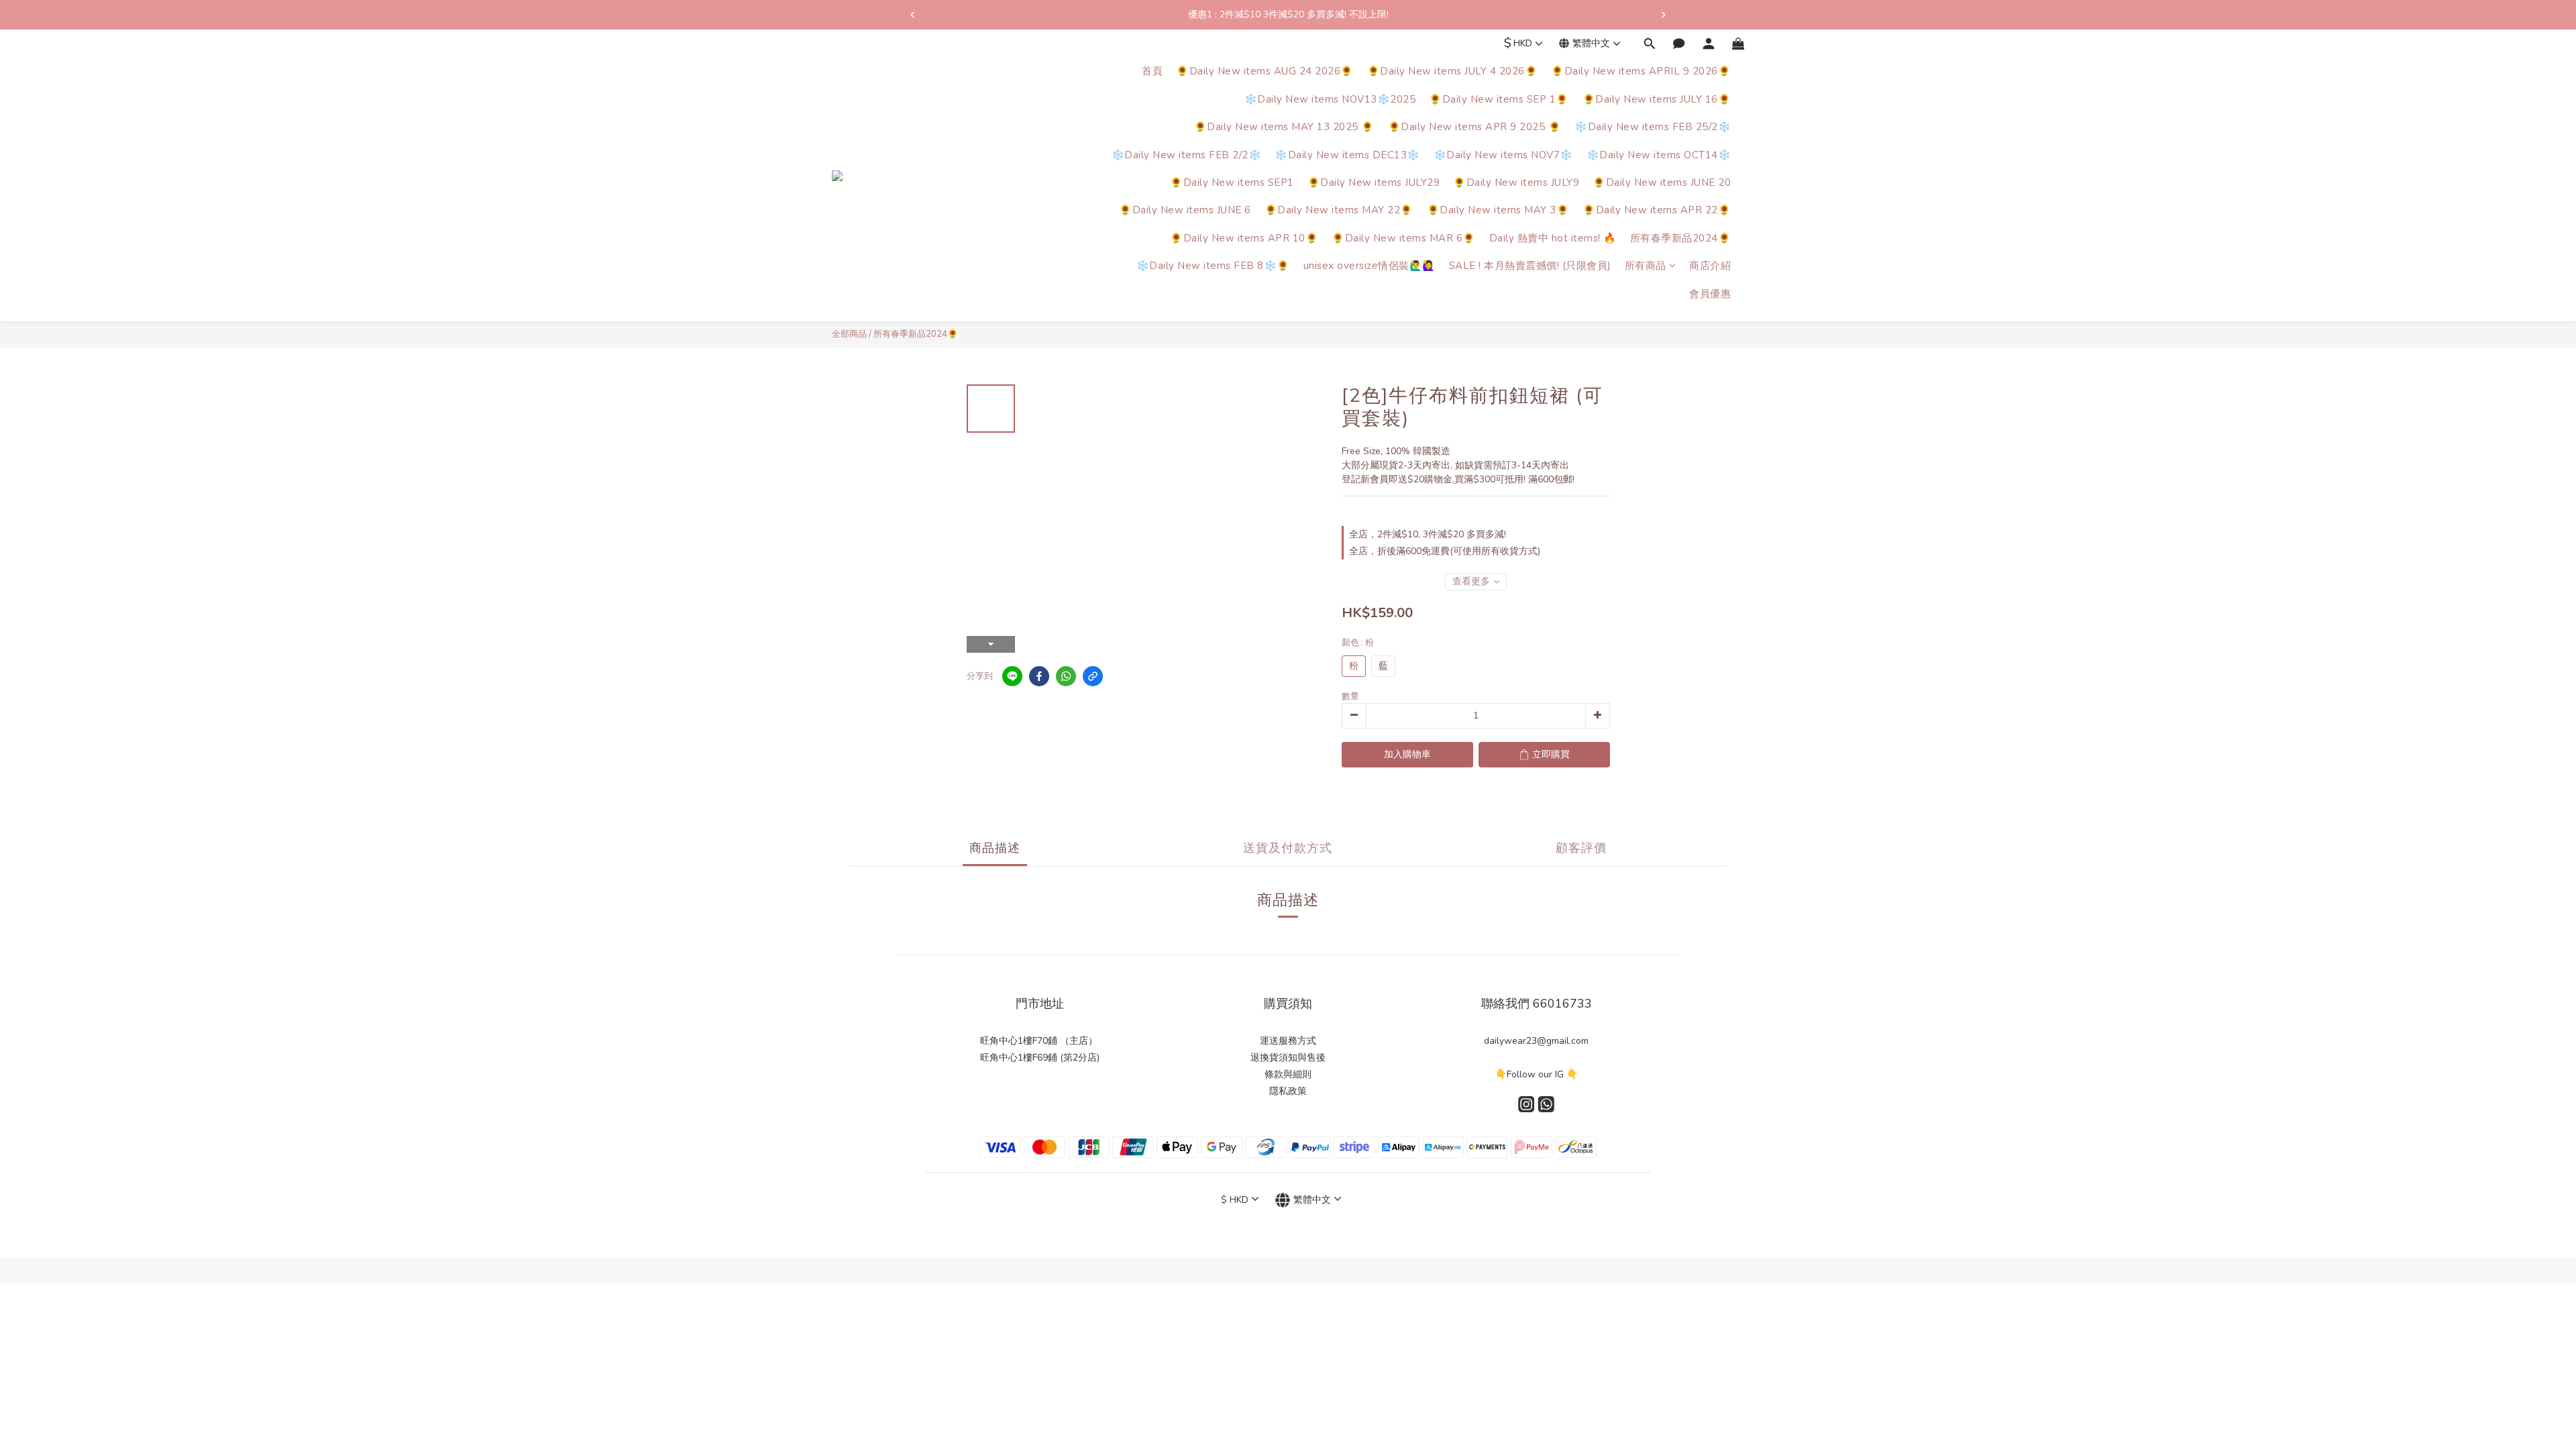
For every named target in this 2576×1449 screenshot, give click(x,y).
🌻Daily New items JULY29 (1374, 182)
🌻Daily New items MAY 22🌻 (1339, 210)
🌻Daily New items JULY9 (1516, 182)
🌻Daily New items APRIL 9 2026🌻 (1641, 71)
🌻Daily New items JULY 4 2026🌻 (1453, 71)
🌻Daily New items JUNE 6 (1185, 210)
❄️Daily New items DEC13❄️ (1347, 155)
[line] (1012, 676)
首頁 (1152, 71)
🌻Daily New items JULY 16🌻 (1657, 99)
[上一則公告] (912, 15)
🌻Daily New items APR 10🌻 (1244, 238)
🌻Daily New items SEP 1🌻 (1499, 99)
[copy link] (1093, 676)
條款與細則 (1288, 1074)
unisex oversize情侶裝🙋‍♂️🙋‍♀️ (1370, 266)
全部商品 (849, 334)
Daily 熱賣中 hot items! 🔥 (1553, 238)
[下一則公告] (1664, 15)
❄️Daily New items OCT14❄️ (1659, 155)
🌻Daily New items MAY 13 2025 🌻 (1284, 127)
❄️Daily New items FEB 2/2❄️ (1187, 155)
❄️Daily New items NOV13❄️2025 (1330, 99)
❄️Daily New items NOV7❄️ (1503, 155)
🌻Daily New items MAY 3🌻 (1498, 210)
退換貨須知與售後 (1288, 1058)
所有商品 (1646, 266)
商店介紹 (1710, 266)
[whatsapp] (1066, 676)
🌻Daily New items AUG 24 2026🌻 (1265, 71)
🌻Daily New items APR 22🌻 (1657, 210)
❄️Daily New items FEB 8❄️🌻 (1213, 266)
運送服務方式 (1288, 1041)
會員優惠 (1710, 294)
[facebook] (1039, 676)
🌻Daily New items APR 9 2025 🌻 (1475, 127)
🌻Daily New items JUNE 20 (1662, 182)
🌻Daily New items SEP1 (1232, 182)
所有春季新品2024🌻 (1681, 238)
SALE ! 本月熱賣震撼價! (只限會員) (1530, 266)
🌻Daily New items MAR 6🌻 (1404, 238)
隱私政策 (1288, 1091)
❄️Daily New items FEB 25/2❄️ (1653, 127)
